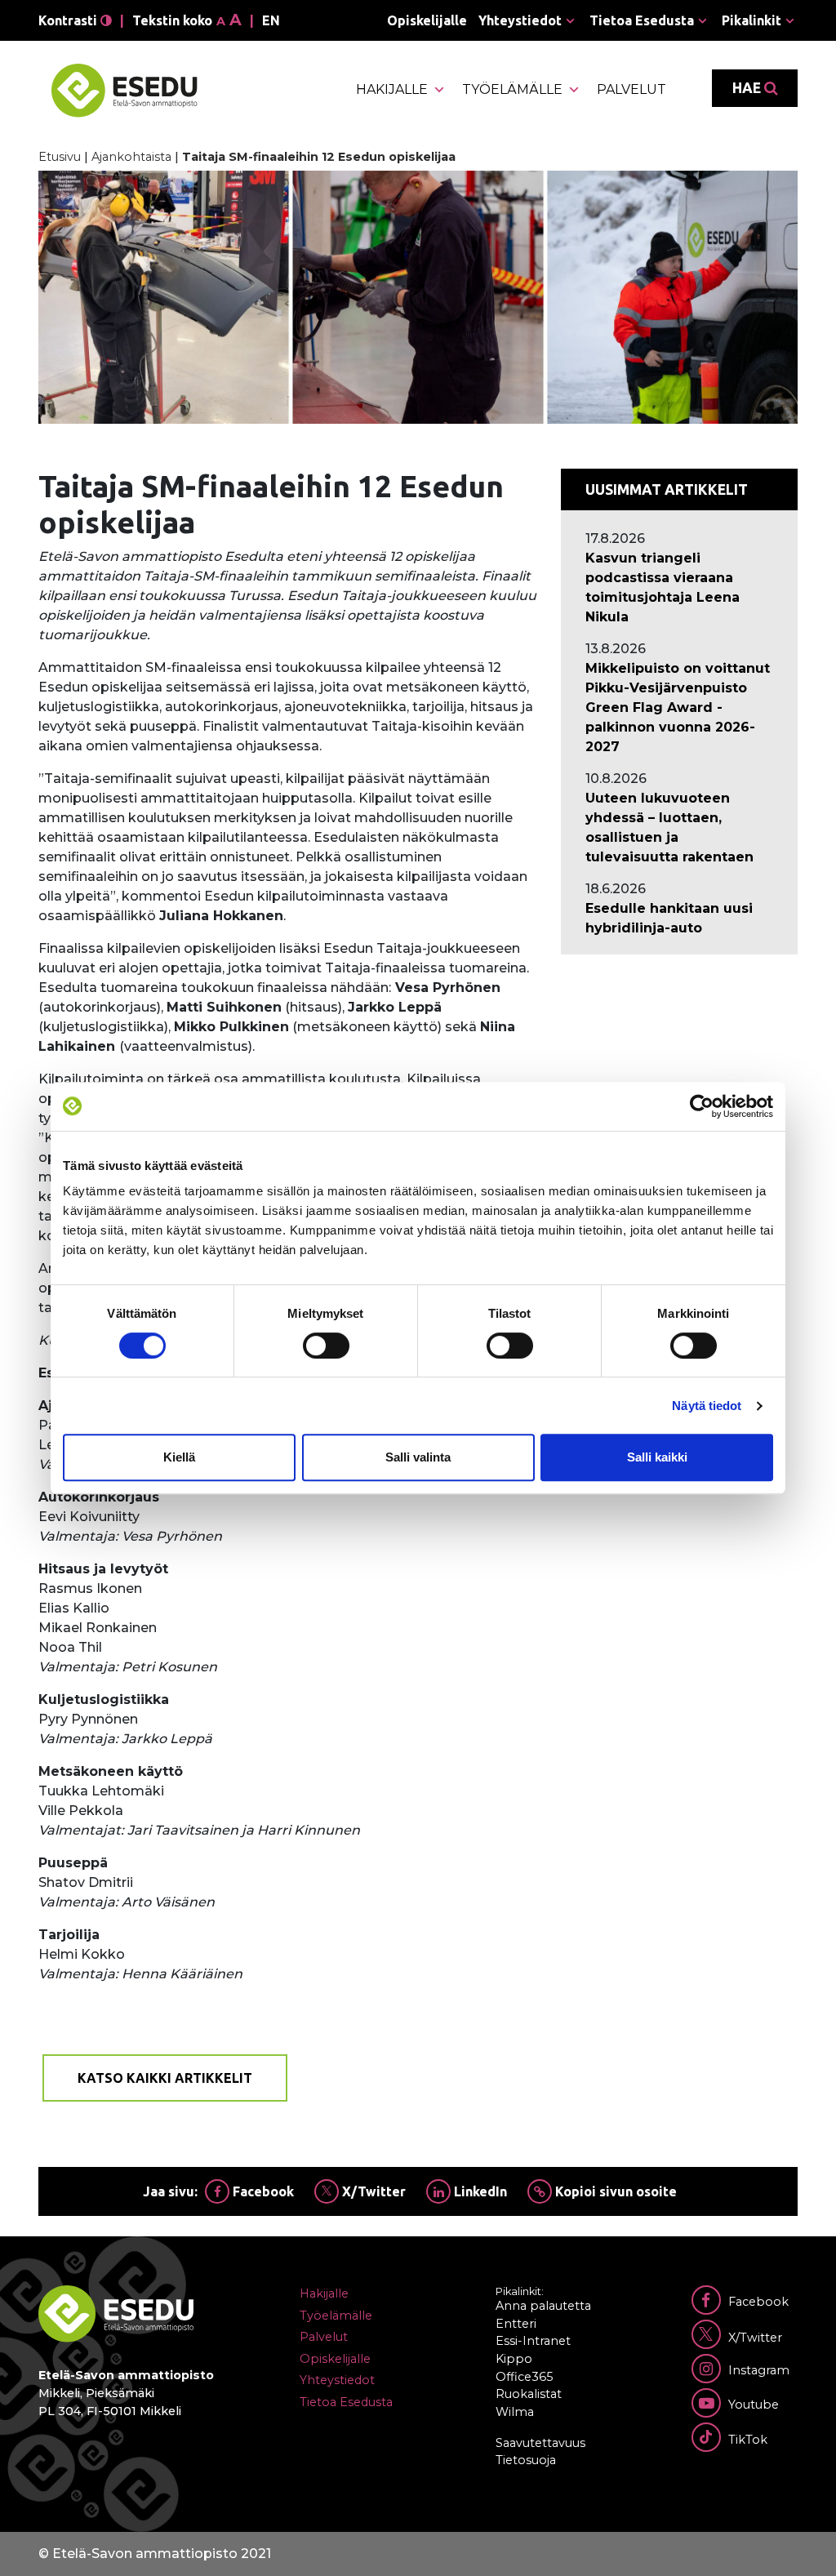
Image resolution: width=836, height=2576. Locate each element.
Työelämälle (512, 89)
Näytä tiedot (707, 1406)
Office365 (524, 2377)
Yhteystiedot (520, 20)
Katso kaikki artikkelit (165, 2078)
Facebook (262, 2191)
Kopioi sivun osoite (614, 2191)
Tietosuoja (526, 2460)
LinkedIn (479, 2191)
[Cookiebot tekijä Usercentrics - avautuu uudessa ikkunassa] (702, 1106)
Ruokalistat (529, 2394)
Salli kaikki (657, 1457)
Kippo (514, 2359)
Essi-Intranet (533, 2341)
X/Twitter (372, 2191)
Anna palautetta (543, 2306)
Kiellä (179, 1457)
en (271, 20)
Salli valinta (418, 1457)
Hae (748, 88)
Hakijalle (392, 89)
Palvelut (631, 89)
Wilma (515, 2412)
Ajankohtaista (131, 157)
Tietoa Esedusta (642, 20)
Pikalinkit (752, 20)
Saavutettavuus (540, 2443)
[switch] (326, 1346)
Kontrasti (69, 20)
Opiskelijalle (427, 20)
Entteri (516, 2324)
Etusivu (60, 157)
